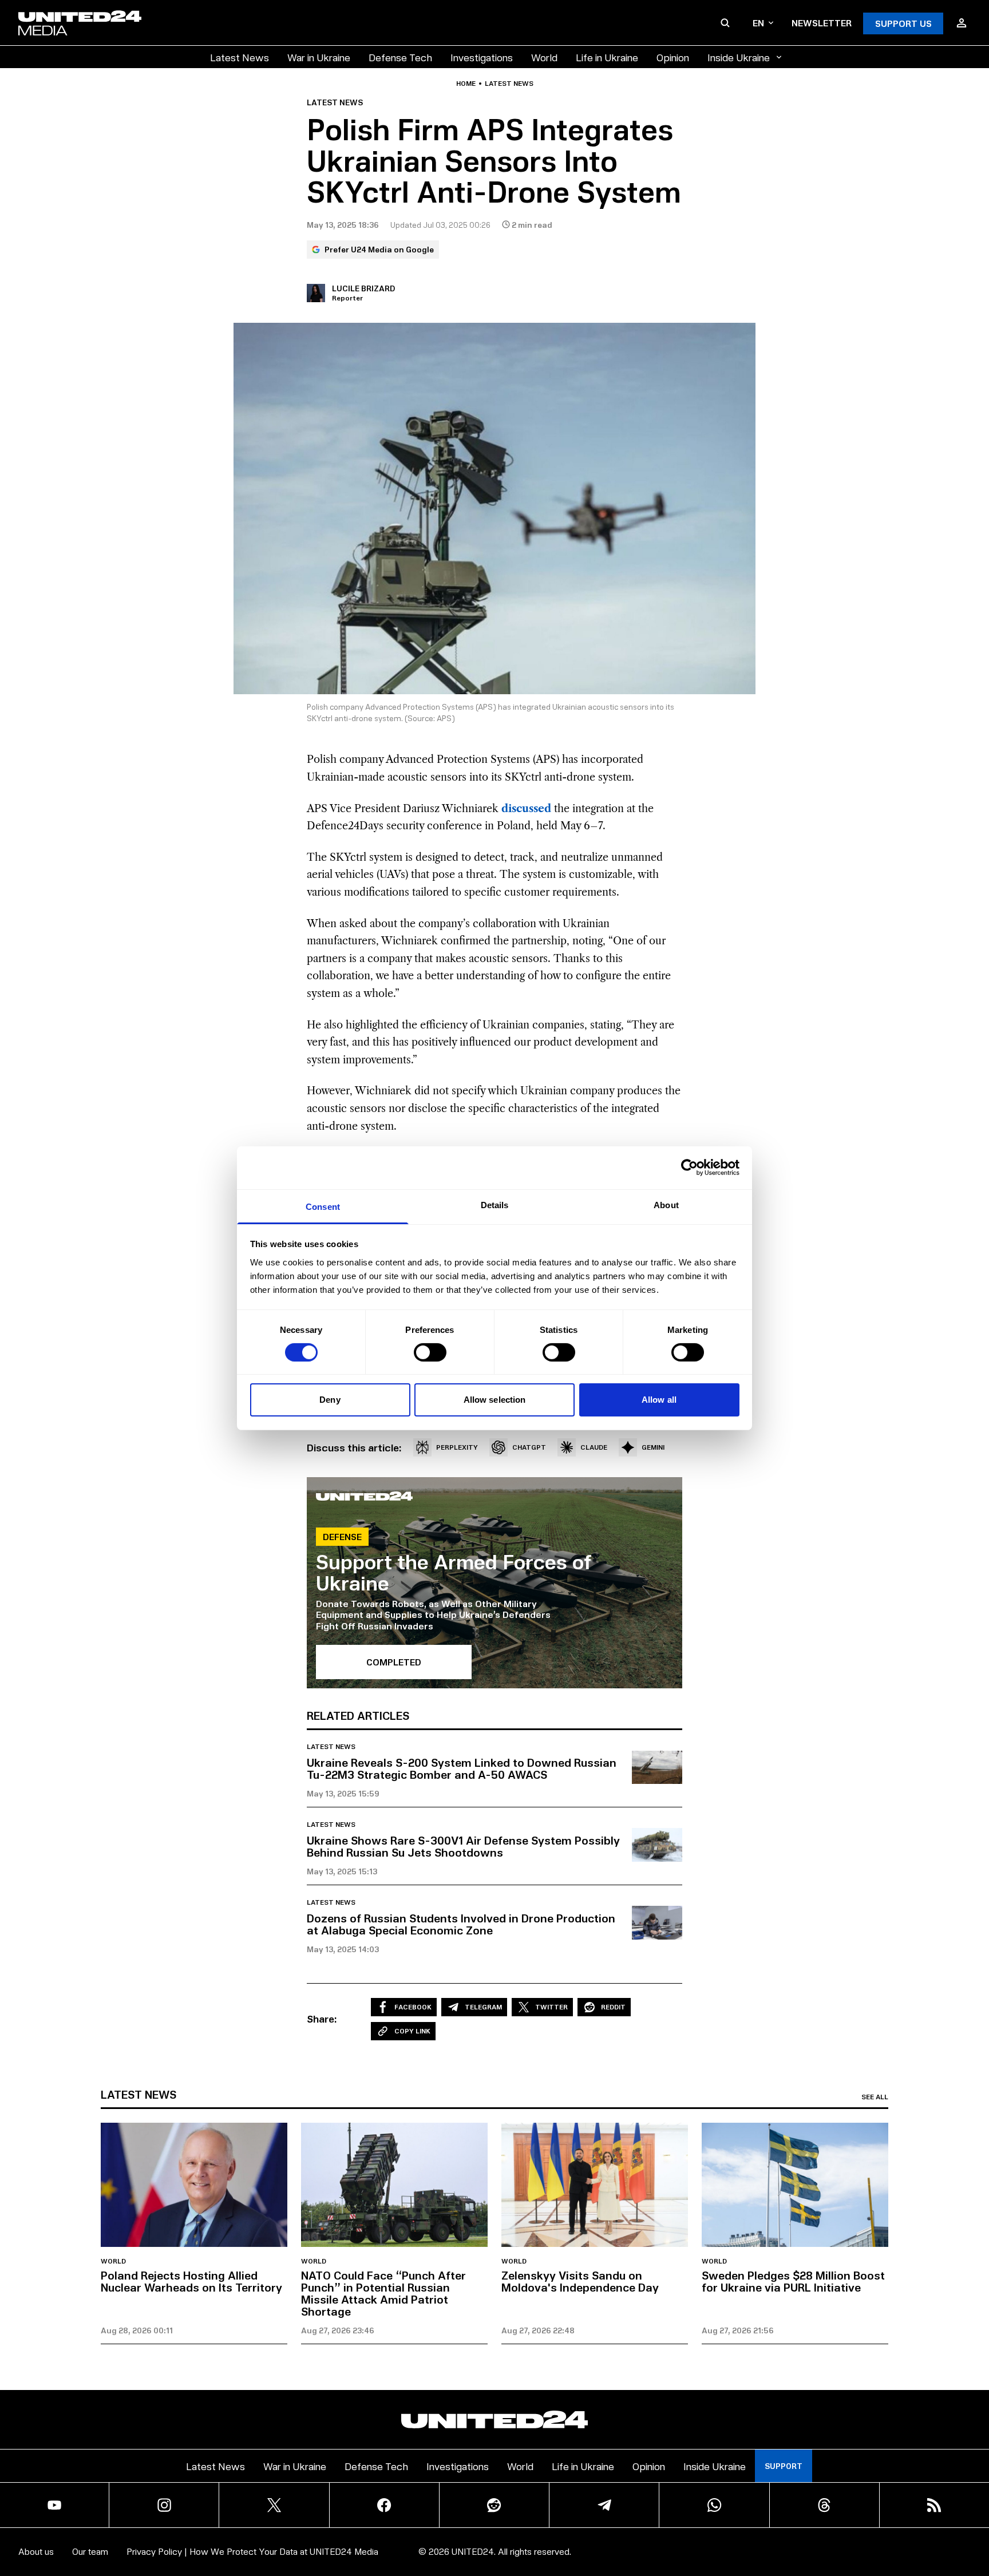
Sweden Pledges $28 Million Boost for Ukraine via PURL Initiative (793, 2281)
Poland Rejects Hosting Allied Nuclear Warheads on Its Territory (191, 2281)
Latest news (509, 84)
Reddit (613, 2007)
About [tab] (666, 1204)
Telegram (483, 2007)
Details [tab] (495, 1204)
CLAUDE (594, 1447)
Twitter (551, 2007)
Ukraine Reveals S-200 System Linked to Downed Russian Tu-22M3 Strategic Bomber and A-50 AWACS (462, 1768)
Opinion (673, 57)
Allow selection (495, 1400)
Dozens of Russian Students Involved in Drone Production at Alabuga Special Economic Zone (461, 1924)
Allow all (659, 1400)
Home (466, 84)
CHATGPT (529, 1447)
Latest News (240, 57)
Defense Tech (400, 57)
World (544, 57)
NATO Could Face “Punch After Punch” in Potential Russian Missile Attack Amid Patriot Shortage (383, 2293)
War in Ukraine (319, 57)
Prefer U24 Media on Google (379, 249)
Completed (394, 1662)
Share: (322, 2019)
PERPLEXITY (457, 1447)
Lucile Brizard (363, 288)
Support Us (903, 23)
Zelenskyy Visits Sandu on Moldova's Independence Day (580, 2281)
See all (875, 2097)
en (758, 23)
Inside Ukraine (739, 57)
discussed (526, 809)
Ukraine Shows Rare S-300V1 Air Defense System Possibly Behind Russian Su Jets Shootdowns (463, 1846)
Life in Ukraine (607, 57)
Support (784, 2466)
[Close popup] (975, 2504)
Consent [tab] (323, 1206)
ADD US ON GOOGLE (692, 2533)
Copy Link (412, 2031)
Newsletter (822, 23)
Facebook (413, 2007)
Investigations (482, 57)
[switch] (430, 1352)
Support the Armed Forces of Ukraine (454, 1572)
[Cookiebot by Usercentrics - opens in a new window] (689, 1168)
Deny (330, 1400)
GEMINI (653, 1447)
